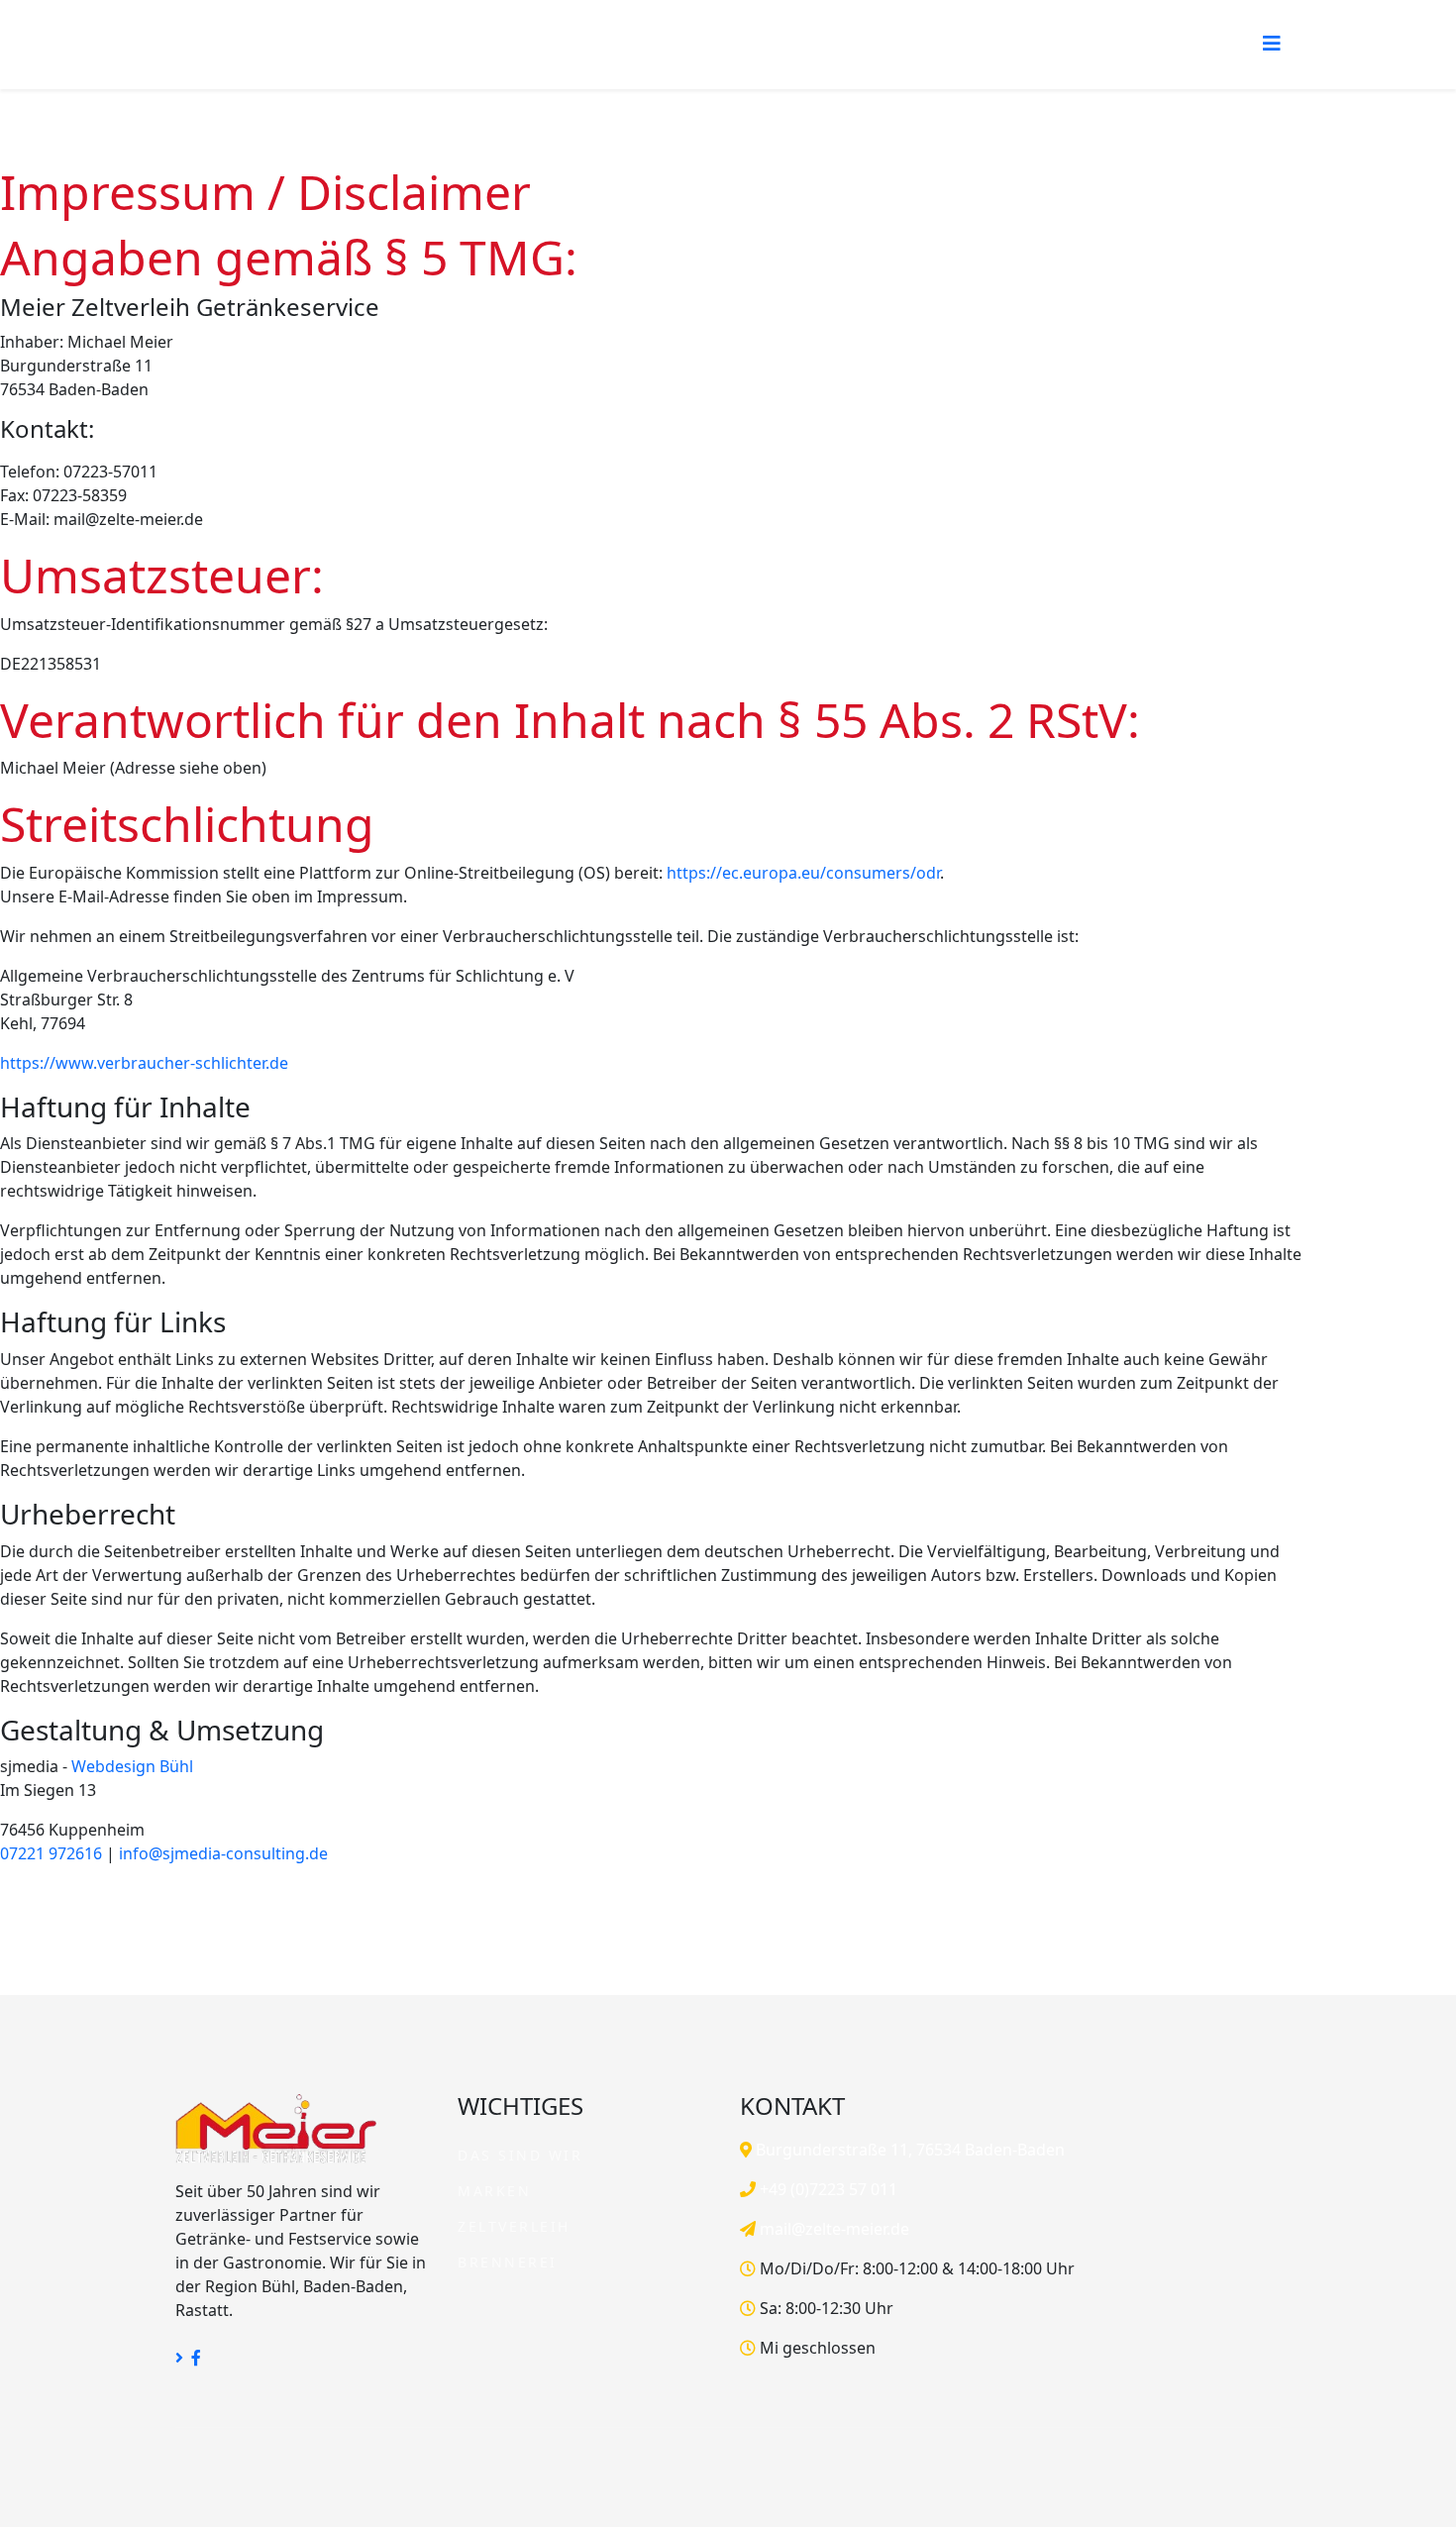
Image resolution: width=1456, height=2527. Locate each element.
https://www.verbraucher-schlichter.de (144, 1063)
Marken (494, 2191)
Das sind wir (520, 2155)
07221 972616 (51, 1853)
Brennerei (508, 2262)
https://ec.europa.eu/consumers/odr (803, 873)
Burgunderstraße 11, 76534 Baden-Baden (908, 2150)
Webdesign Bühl (132, 1766)
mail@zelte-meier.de (832, 2229)
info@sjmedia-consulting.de (223, 1853)
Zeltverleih (514, 2226)
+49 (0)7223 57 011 (827, 2189)
